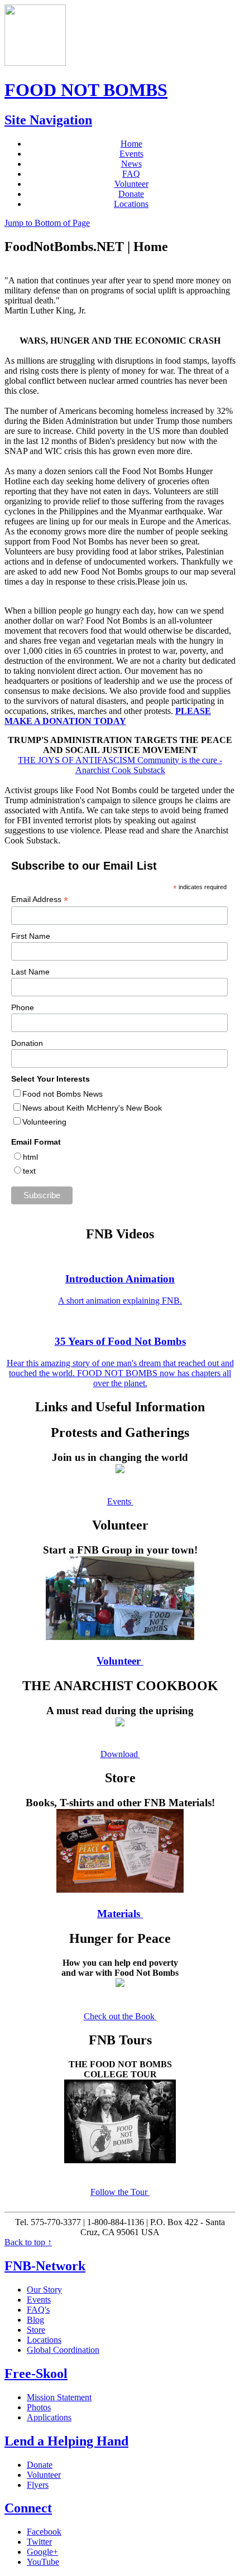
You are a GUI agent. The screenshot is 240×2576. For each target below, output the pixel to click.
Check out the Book (119, 2016)
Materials (119, 1914)
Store (36, 2330)
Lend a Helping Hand (66, 2441)
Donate (131, 194)
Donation (27, 1043)
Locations (131, 204)
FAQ (131, 174)
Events (131, 154)
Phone (23, 1007)
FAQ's (38, 2310)
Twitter (39, 2542)
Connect (28, 2508)
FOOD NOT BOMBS (86, 90)
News (131, 164)
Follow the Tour (119, 2192)
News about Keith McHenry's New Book (92, 1108)
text (29, 1171)
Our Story (44, 2290)
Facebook (44, 2532)
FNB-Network (45, 2266)
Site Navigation (48, 120)
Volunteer (131, 184)
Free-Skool (36, 2374)
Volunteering (44, 1122)
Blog (35, 2320)
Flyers (38, 2485)
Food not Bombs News (63, 1094)
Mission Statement (59, 2397)
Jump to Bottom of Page (47, 223)
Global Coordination (63, 2350)
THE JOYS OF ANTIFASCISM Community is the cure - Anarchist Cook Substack (120, 765)
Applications (49, 2417)
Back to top (28, 2242)
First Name (31, 936)
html (30, 1157)
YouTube (43, 2562)
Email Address (40, 899)
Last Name (30, 972)
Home (131, 144)
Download (119, 1754)
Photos (39, 2407)
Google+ (42, 2552)
